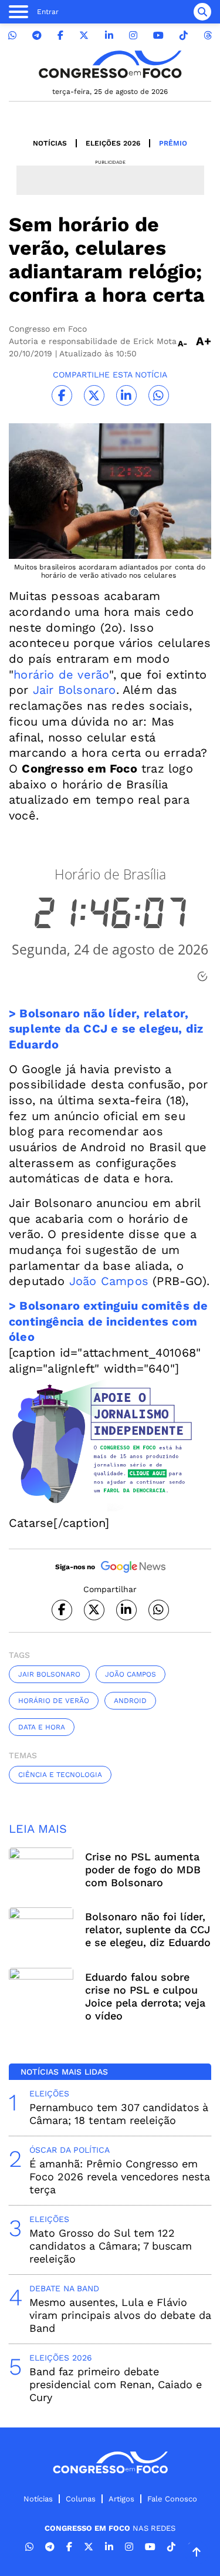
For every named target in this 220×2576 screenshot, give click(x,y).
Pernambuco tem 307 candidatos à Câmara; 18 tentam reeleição (119, 2114)
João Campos (107, 1281)
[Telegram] (37, 36)
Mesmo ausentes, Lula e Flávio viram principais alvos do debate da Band (120, 2315)
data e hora (42, 1727)
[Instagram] (133, 36)
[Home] (110, 64)
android (130, 1701)
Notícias (50, 143)
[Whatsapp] (12, 36)
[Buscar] (202, 12)
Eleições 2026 (113, 143)
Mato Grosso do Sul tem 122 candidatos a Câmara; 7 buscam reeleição (111, 2246)
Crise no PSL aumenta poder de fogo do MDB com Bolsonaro (143, 1869)
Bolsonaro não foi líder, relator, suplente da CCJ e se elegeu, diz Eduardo (148, 1929)
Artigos (121, 2499)
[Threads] (208, 36)
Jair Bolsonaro (75, 690)
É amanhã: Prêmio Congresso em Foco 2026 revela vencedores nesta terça (120, 2177)
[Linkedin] (109, 36)
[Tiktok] (184, 36)
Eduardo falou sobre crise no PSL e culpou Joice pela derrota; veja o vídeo (145, 1996)
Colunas (81, 2499)
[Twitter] (84, 36)
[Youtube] (158, 36)
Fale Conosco (172, 2499)
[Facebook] (60, 36)
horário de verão (61, 675)
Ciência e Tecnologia (60, 1775)
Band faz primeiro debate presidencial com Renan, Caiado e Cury (116, 2384)
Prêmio (173, 143)
